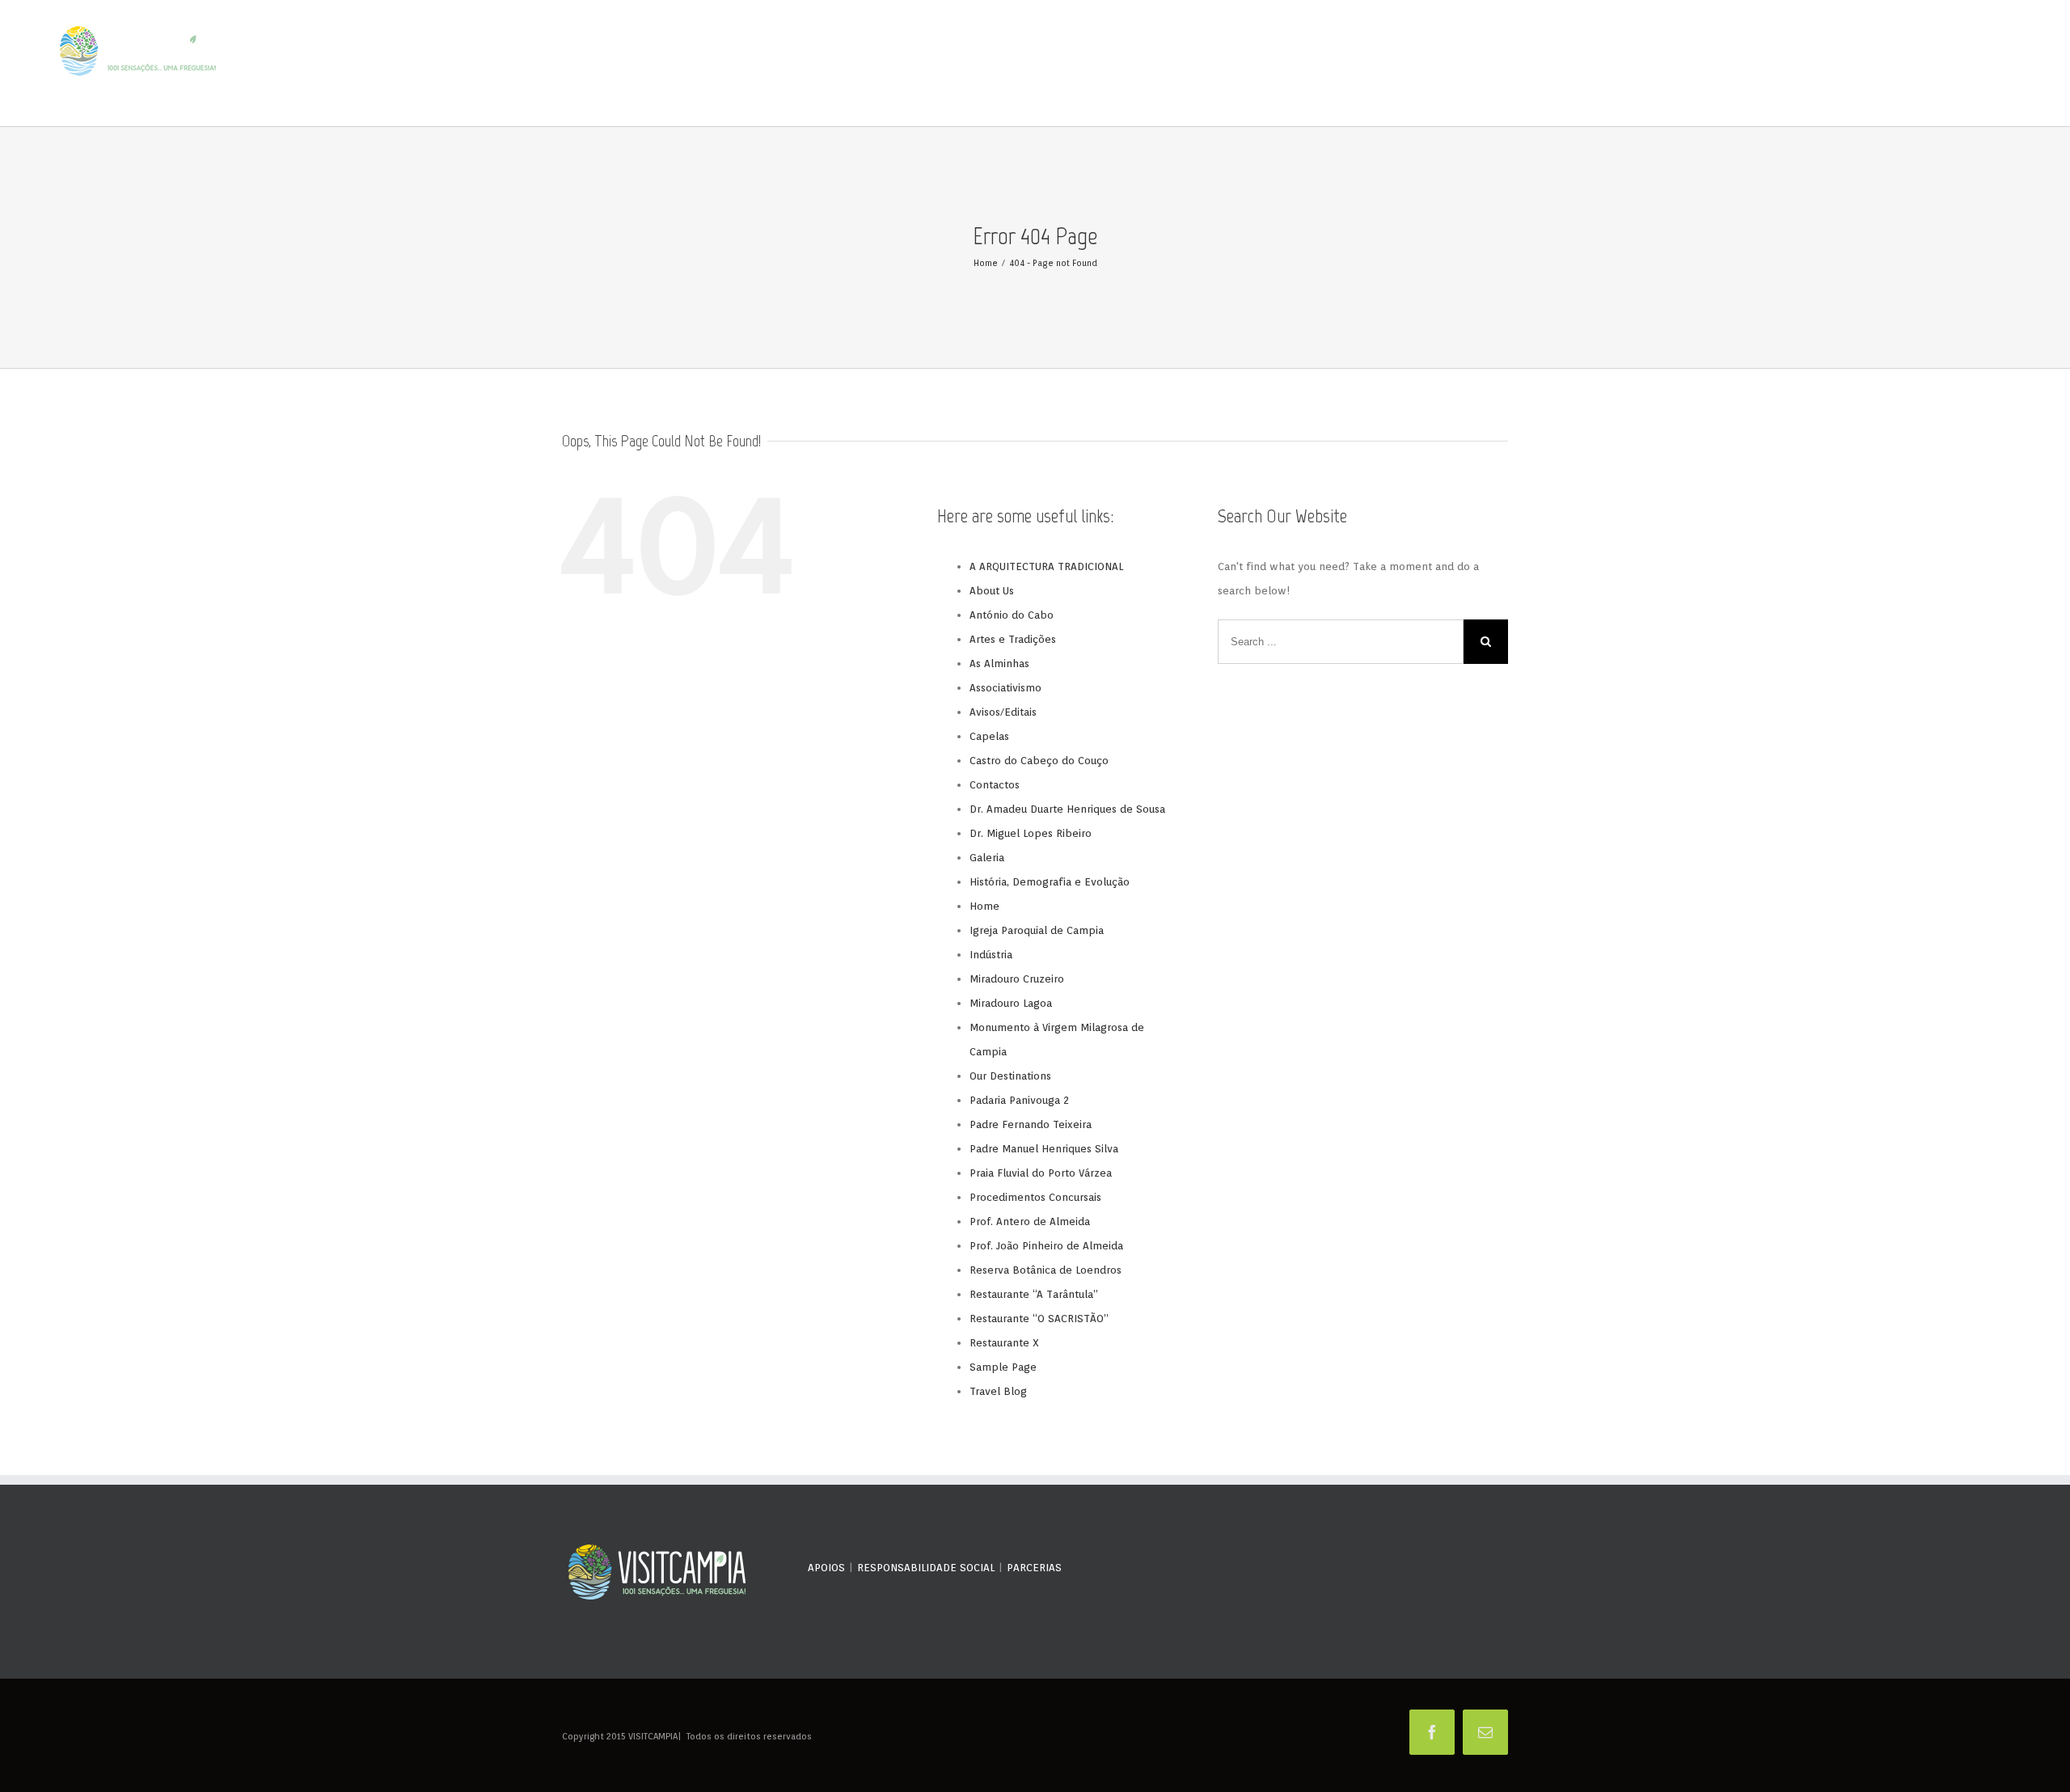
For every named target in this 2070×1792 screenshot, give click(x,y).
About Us (992, 591)
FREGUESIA (1536, 64)
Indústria (991, 955)
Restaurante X (1004, 1343)
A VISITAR (1662, 64)
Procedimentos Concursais (1035, 1197)
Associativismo (1005, 688)
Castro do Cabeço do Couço (1039, 761)
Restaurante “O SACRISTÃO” (1039, 1319)
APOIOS (826, 1568)
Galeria (987, 858)
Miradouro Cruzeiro (1017, 979)
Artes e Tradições (1013, 639)
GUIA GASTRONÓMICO (1732, 64)
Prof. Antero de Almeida (1030, 1221)
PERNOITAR (1802, 64)
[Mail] (1485, 1732)
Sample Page (1003, 1367)
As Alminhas (999, 664)
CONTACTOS (1990, 64)
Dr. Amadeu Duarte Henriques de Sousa (1067, 809)
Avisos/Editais (1003, 712)
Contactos (995, 785)
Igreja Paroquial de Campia (1037, 930)
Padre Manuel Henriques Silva (1044, 1149)
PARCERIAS (1034, 1568)
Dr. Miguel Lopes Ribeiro (1031, 833)
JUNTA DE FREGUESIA (1915, 64)
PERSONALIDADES (1599, 64)
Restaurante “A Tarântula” (1034, 1294)
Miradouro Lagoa (1011, 1003)
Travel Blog (998, 1391)
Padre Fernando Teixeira (1031, 1124)
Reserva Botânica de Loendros (1046, 1270)
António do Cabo (1012, 615)
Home (984, 906)
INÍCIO (1495, 64)
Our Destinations (1010, 1076)
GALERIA (1847, 64)
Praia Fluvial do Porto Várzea (1041, 1173)
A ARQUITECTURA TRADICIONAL (1046, 566)
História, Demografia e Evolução (1050, 882)
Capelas (989, 736)
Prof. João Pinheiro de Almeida (1046, 1246)
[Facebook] (1432, 1732)
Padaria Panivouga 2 (1019, 1100)
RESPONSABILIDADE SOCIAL (926, 1568)
